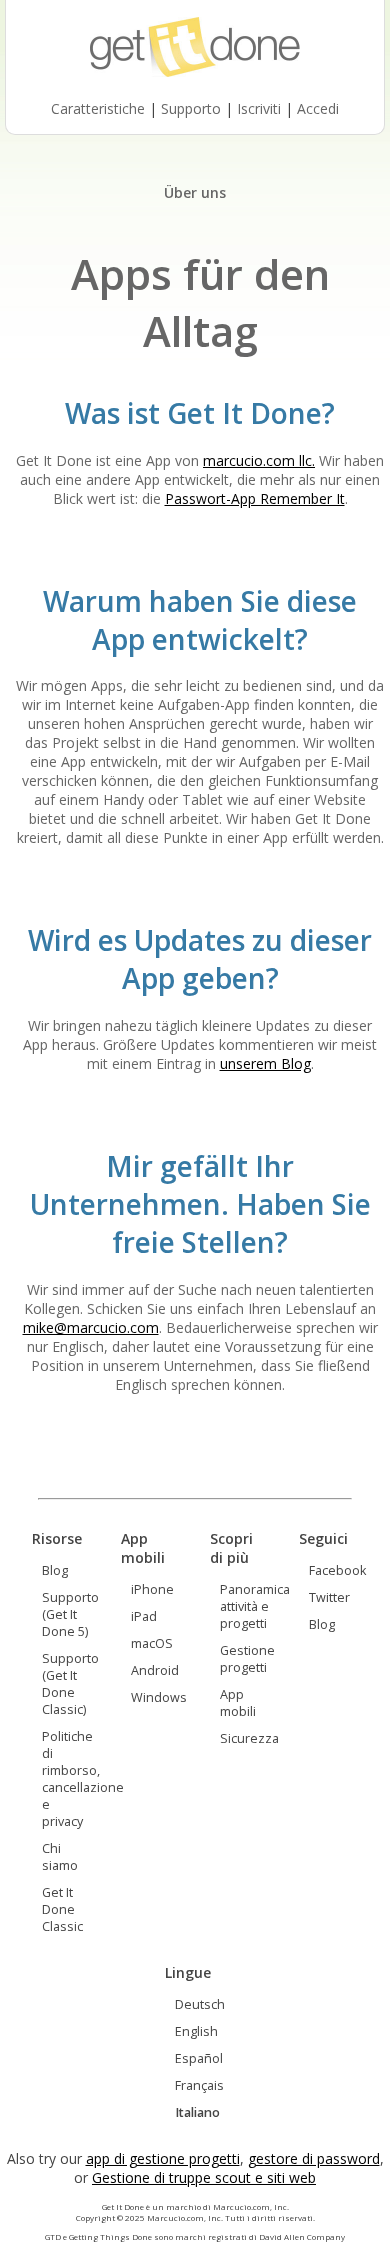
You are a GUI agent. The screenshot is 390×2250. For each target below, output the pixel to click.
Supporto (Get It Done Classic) (70, 1684)
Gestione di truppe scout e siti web (204, 2177)
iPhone (152, 1589)
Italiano (197, 2112)
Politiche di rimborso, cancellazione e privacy (83, 1779)
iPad (144, 1616)
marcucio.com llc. (259, 460)
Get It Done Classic (62, 1909)
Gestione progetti (247, 1659)
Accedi (318, 108)
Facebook (337, 1570)
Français (199, 2085)
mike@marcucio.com (91, 1327)
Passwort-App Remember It (255, 498)
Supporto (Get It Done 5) (70, 1614)
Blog (55, 1570)
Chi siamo (60, 1857)
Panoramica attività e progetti (255, 1606)
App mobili (238, 1703)
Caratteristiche (98, 108)
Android (155, 1670)
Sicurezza (249, 1738)
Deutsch (200, 2004)
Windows (159, 1697)
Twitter (329, 1597)
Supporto (191, 108)
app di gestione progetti (163, 2158)
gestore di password (314, 2158)
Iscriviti (259, 108)
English (196, 2031)
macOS (152, 1643)
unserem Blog (265, 1063)
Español (199, 2058)
